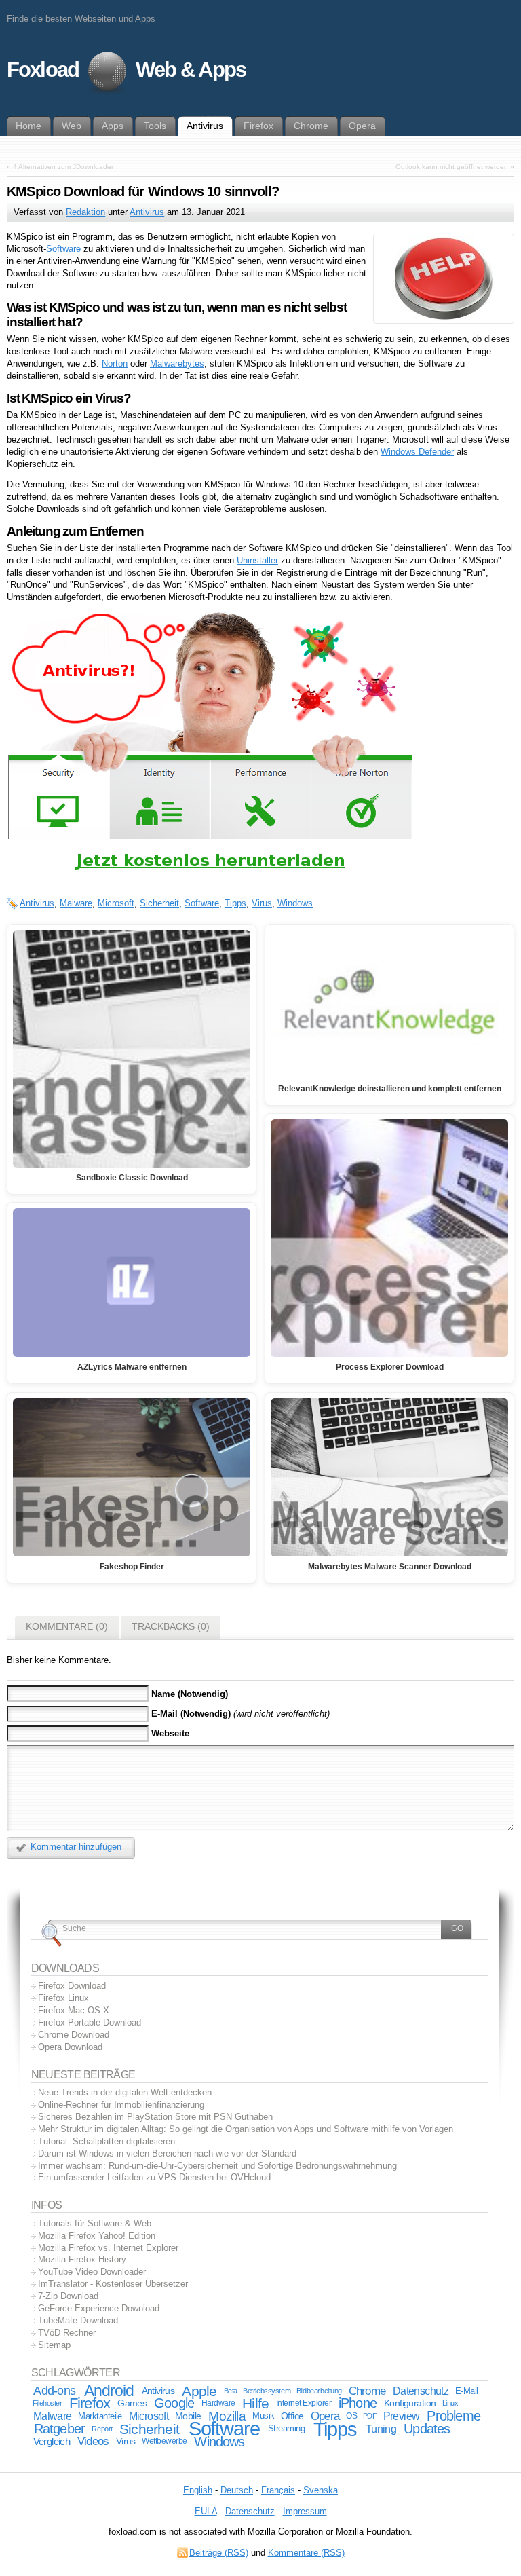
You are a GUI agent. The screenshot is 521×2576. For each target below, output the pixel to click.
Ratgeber (60, 2429)
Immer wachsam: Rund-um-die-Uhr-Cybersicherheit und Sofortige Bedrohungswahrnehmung (217, 2166)
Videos (93, 2441)
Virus (262, 903)
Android (109, 2391)
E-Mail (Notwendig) (191, 1714)
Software (63, 249)
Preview (401, 2416)
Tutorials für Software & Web (95, 2223)
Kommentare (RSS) (306, 2553)
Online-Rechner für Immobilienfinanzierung (121, 2105)
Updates (427, 2429)
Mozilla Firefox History (82, 2259)
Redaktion (85, 212)
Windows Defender (417, 452)
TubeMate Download (78, 2320)
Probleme (454, 2416)
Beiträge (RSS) (219, 2553)
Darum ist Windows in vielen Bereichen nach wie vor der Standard (167, 2153)
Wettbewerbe (165, 2441)
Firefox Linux (63, 1998)
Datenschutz (421, 2391)
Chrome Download (74, 2035)
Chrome (367, 2391)
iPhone (358, 2403)
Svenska (321, 2490)
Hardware (218, 2403)
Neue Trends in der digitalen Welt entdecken (125, 2092)
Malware (76, 903)
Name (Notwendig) (190, 1694)
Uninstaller (257, 560)
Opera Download (70, 2047)
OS (351, 2416)
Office (292, 2416)
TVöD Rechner (67, 2333)
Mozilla (227, 2416)
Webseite (170, 1733)
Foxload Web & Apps (126, 70)
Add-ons (54, 2391)
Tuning (381, 2429)
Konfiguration (410, 2403)
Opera (325, 2416)
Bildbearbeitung (319, 2391)
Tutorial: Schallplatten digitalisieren (107, 2141)
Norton (115, 363)
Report (102, 2429)
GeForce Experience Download (99, 2308)
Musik (264, 2416)
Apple (199, 2391)
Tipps (235, 903)
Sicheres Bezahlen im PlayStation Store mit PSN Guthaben (155, 2117)
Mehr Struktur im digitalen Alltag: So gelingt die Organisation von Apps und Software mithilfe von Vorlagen (246, 2129)
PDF (370, 2416)
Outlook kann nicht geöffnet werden (452, 167)
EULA (206, 2511)
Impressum (305, 2511)
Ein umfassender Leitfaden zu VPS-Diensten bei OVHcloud (154, 2177)
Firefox (90, 2403)
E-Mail (467, 2391)
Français (278, 2490)
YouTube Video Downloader (92, 2272)
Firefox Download (72, 1986)
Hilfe (255, 2403)
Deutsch (237, 2490)
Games (132, 2403)
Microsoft (116, 903)
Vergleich (52, 2441)
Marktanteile (100, 2416)
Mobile (188, 2416)
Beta (231, 2391)
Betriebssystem (267, 2391)
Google (174, 2403)
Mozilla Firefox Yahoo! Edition (97, 2236)
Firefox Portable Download (90, 2022)
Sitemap (54, 2345)
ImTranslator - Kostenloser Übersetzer (113, 2284)
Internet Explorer (304, 2403)
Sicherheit (159, 903)
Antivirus (147, 212)
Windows (295, 903)
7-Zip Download (68, 2296)
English (198, 2490)
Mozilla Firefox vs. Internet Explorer (108, 2248)
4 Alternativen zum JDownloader (63, 167)
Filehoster (47, 2403)
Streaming (287, 2429)
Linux (450, 2403)
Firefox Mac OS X (74, 2010)
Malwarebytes (177, 363)
